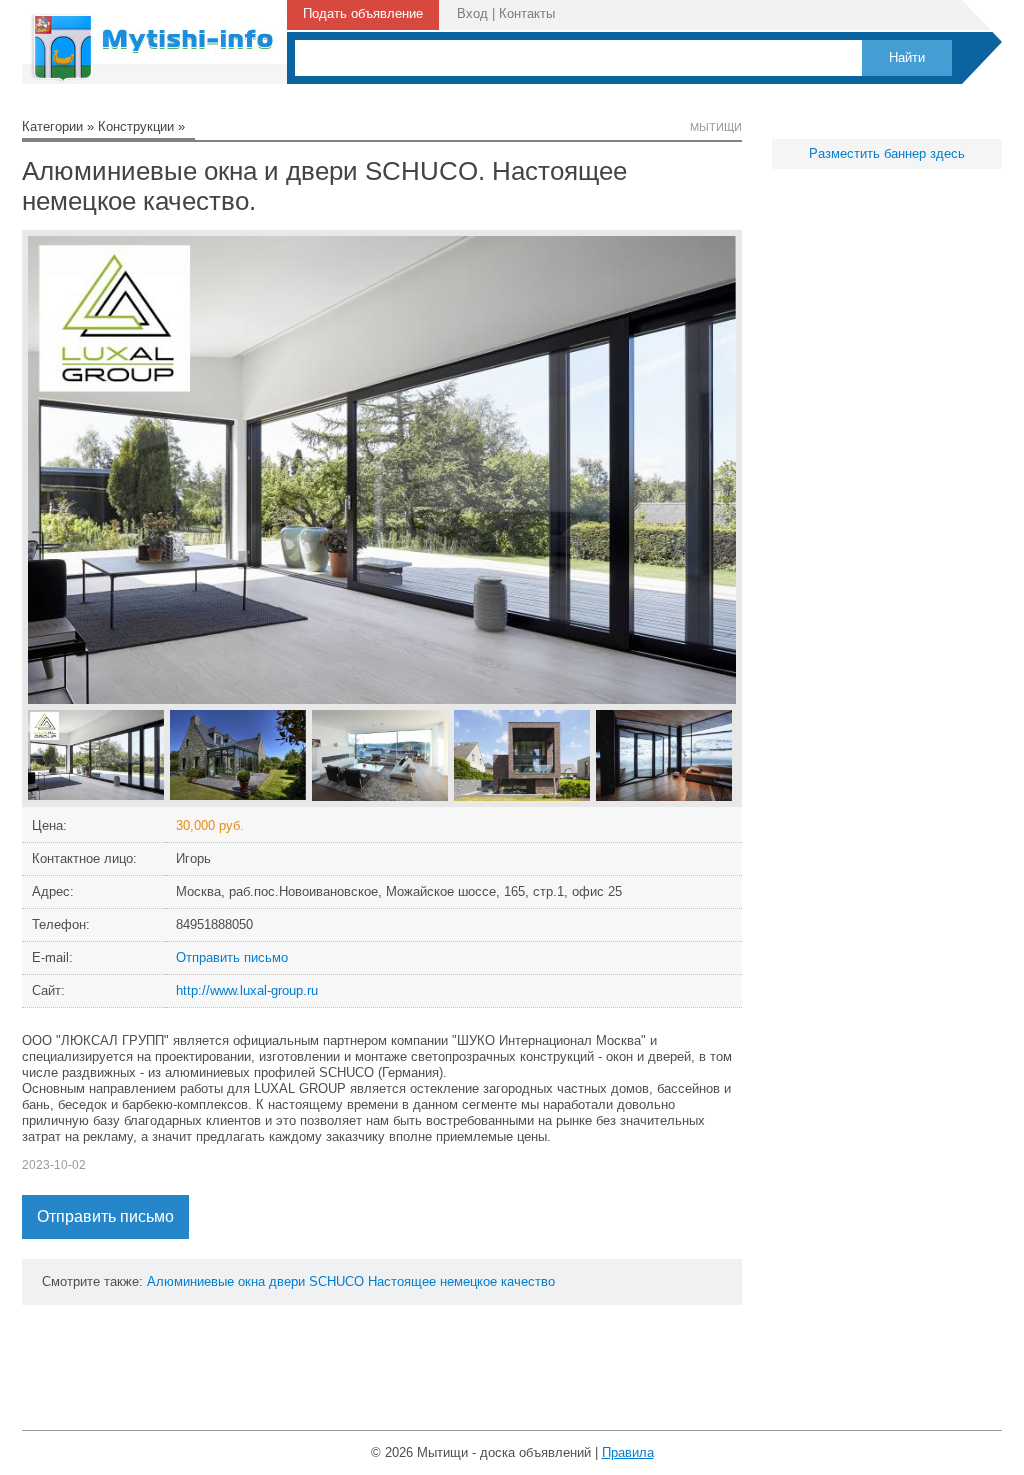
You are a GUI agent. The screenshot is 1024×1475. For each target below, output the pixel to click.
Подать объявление (363, 13)
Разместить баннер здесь (887, 153)
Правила (628, 1452)
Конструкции (136, 126)
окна (251, 1281)
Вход (472, 13)
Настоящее (402, 1281)
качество (528, 1281)
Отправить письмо (232, 957)
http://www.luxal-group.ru (247, 990)
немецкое (468, 1281)
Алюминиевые (190, 1281)
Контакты (527, 13)
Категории (52, 126)
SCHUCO (336, 1281)
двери (287, 1281)
